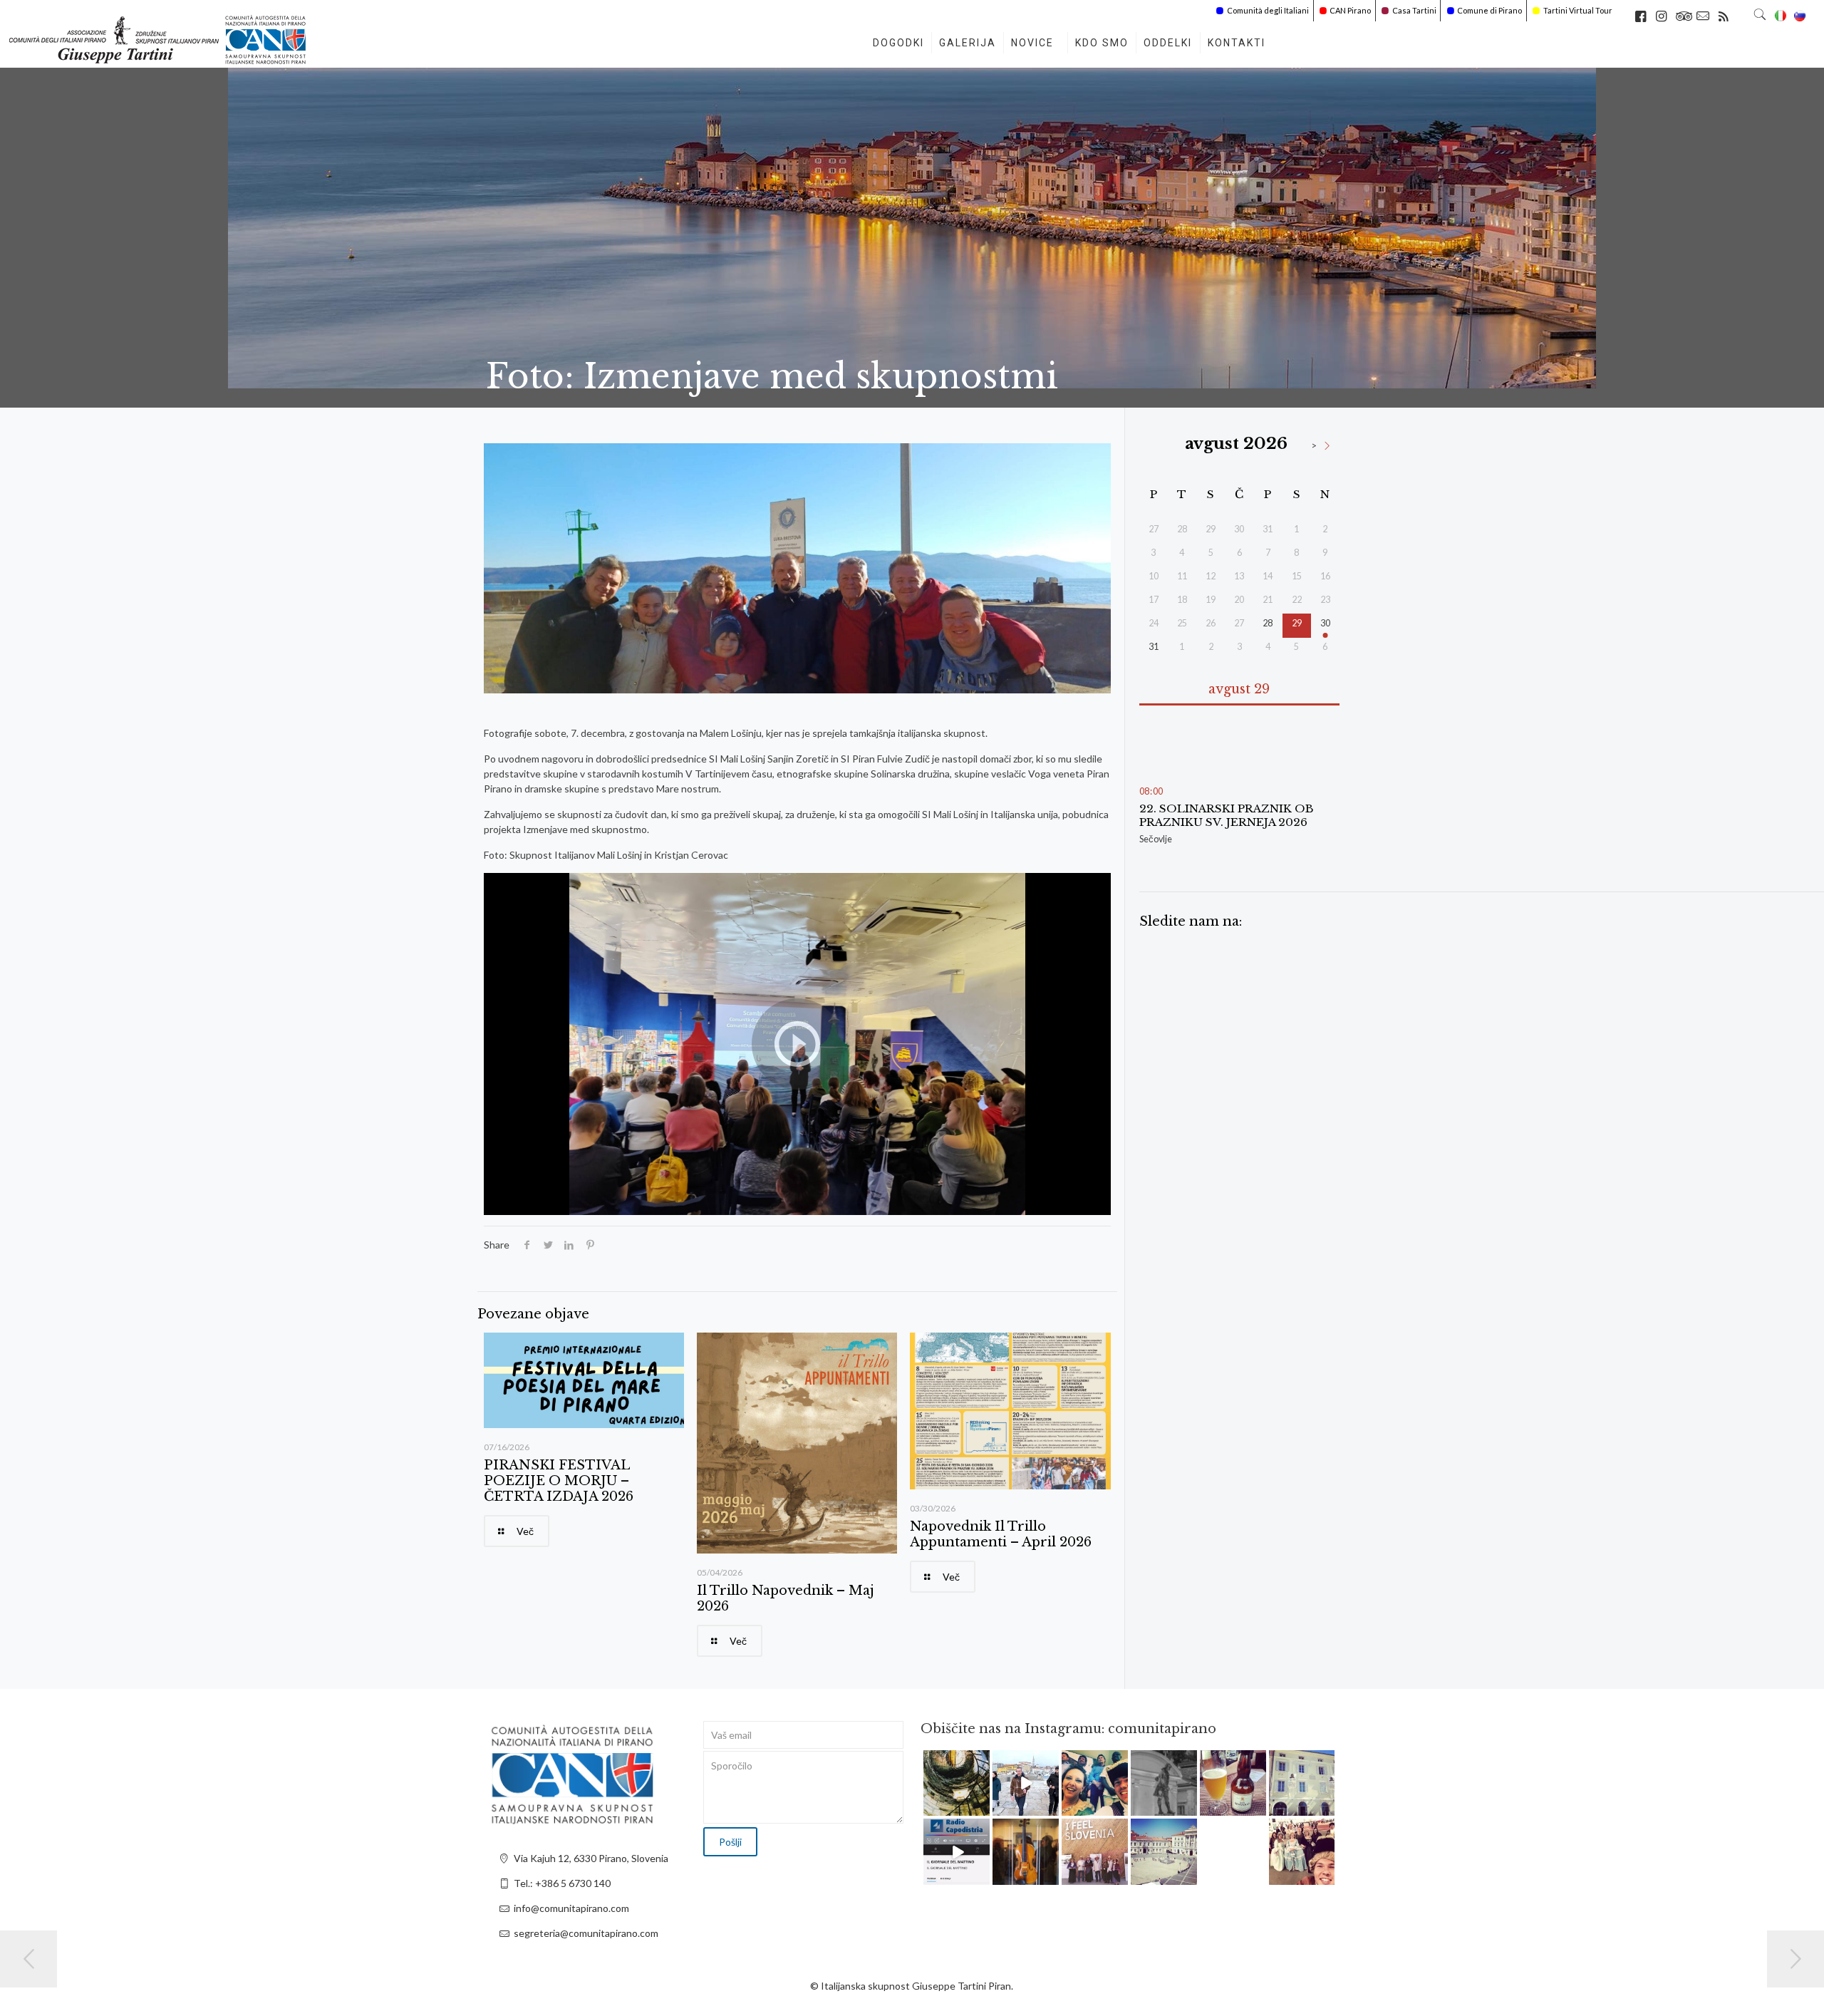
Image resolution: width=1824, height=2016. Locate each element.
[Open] (957, 1783)
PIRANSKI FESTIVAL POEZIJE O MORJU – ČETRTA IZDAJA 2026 (559, 1481)
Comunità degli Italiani (1268, 10)
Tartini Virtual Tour (1578, 10)
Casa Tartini (1414, 10)
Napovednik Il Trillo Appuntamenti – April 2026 (1001, 1534)
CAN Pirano (1350, 10)
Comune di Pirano (1489, 10)
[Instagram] (981, 1808)
